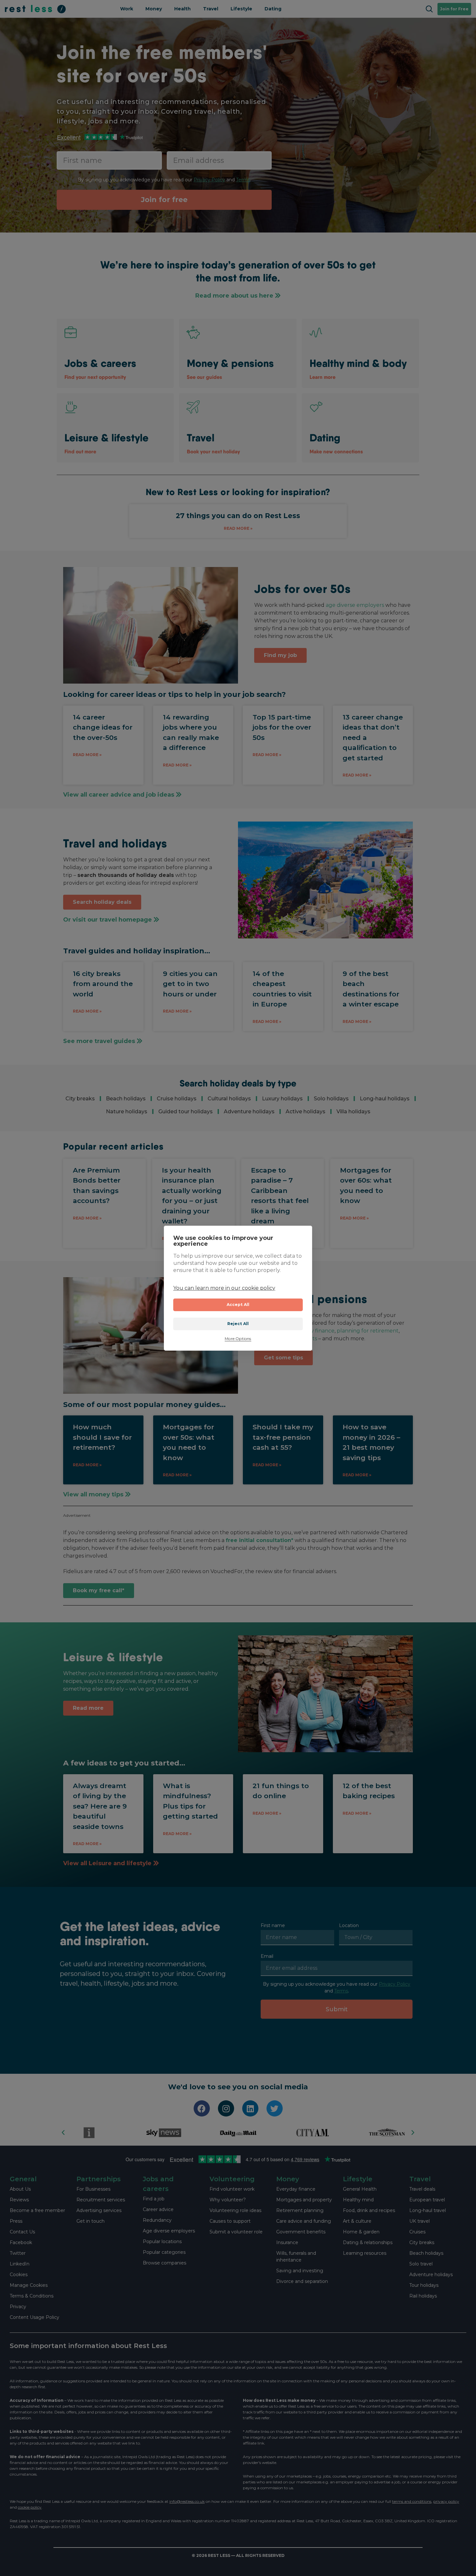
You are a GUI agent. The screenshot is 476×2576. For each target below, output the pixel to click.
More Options (238, 1339)
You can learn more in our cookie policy (224, 1288)
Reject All (238, 1324)
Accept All (238, 1305)
